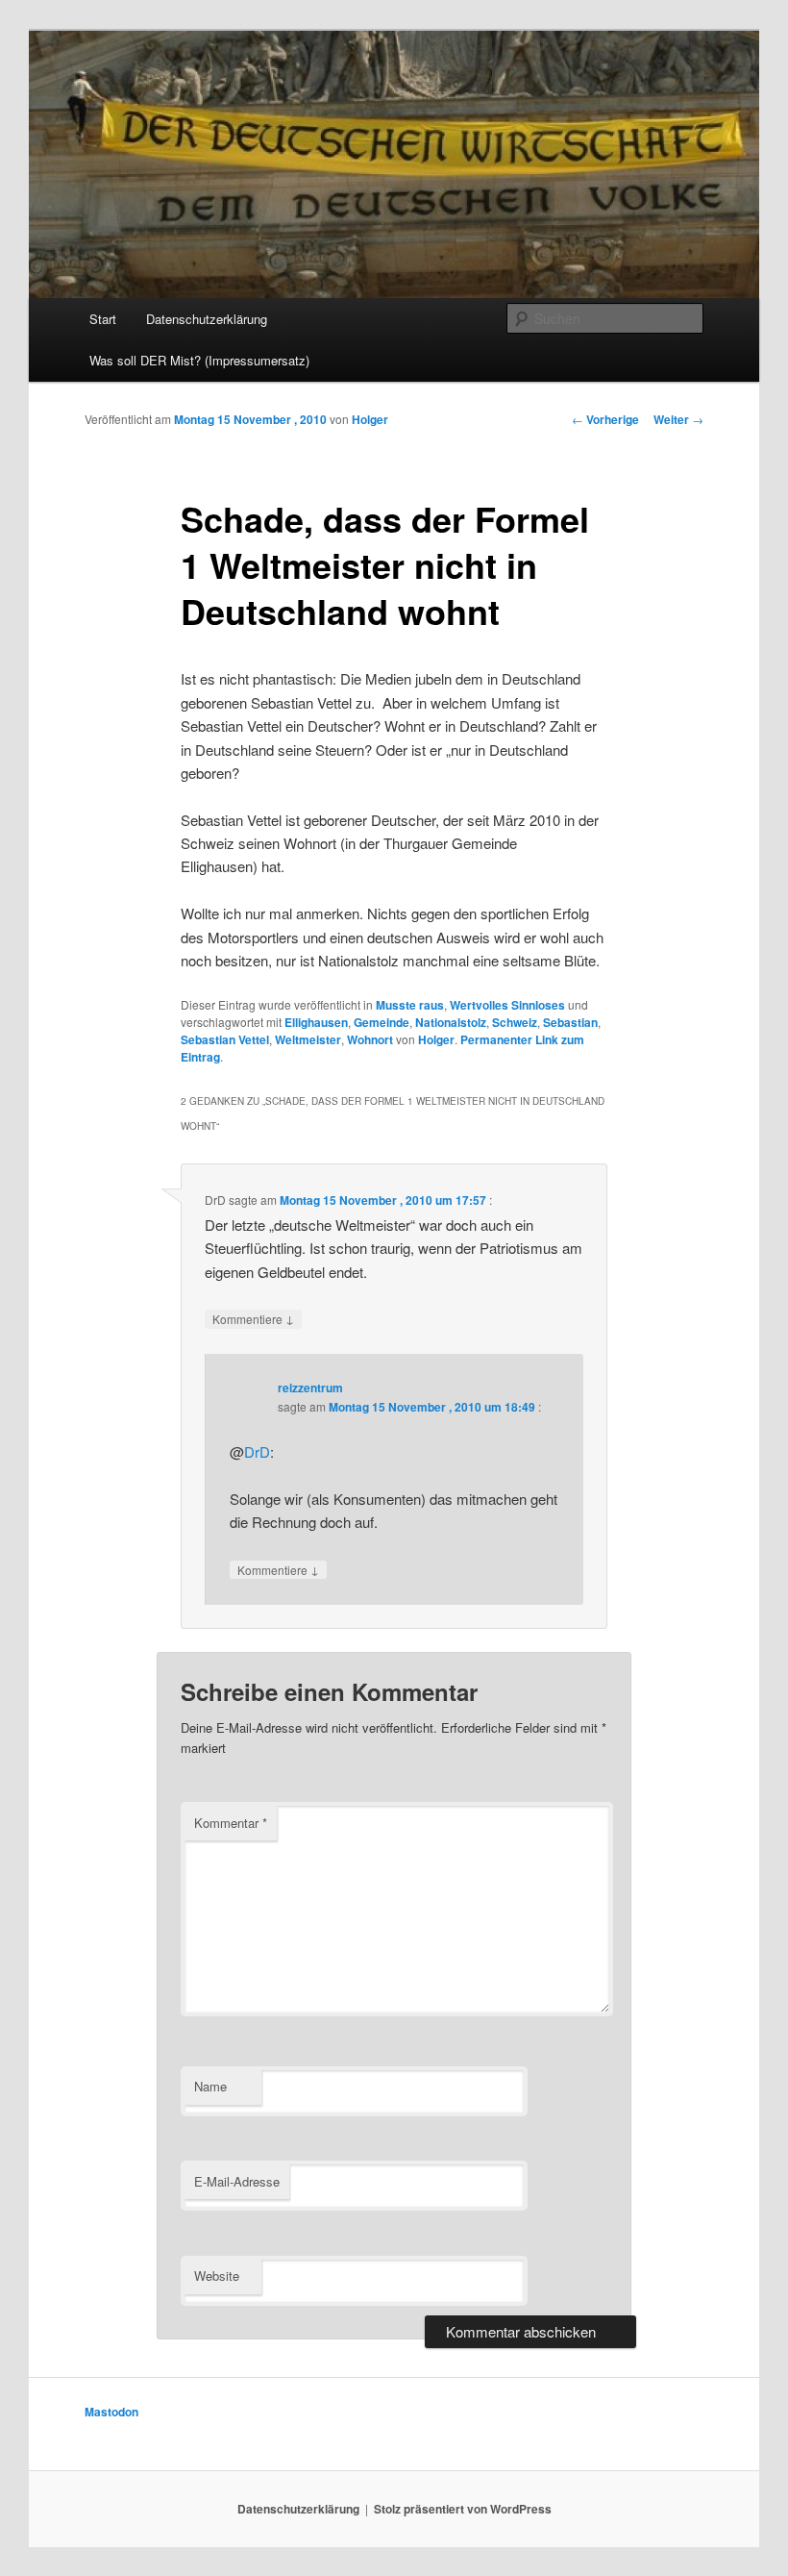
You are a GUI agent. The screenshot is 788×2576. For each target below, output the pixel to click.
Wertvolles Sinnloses (507, 1005)
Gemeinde (382, 1022)
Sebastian (570, 1022)
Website (217, 2276)
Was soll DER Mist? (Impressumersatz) (199, 360)
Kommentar (231, 1823)
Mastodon (111, 2412)
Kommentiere (253, 1318)
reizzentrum (310, 1388)
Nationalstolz (451, 1022)
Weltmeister (308, 1039)
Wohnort (370, 1039)
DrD (257, 1451)
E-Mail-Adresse (237, 2181)
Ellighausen (316, 1022)
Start (103, 319)
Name (210, 2086)
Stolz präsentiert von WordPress (463, 2509)
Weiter (678, 419)
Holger (370, 419)
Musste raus (410, 1005)
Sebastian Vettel (225, 1039)
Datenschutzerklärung (207, 319)
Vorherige (605, 419)
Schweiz (515, 1022)
